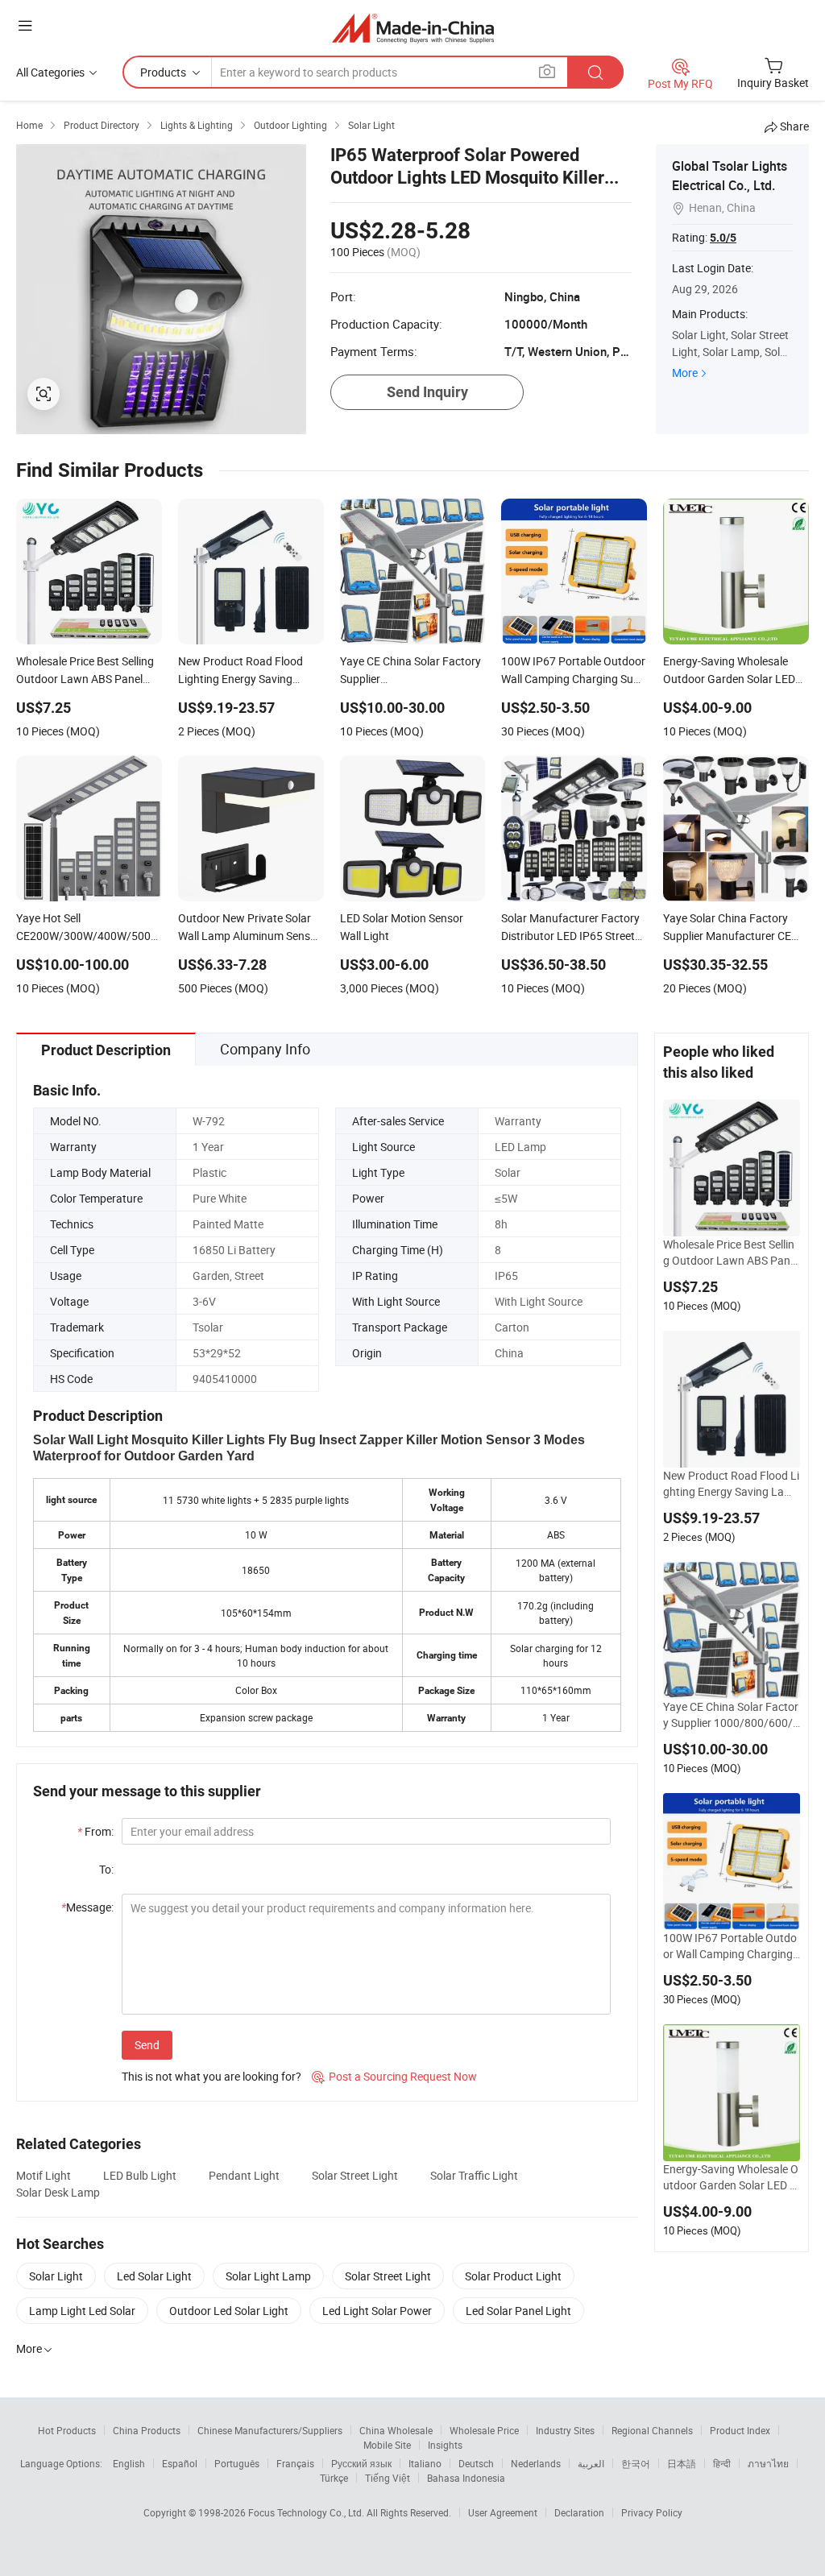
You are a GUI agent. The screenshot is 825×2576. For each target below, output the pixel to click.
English (129, 2463)
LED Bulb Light (140, 2175)
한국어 (636, 2463)
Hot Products (67, 2430)
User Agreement (503, 2512)
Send (147, 2045)
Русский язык (361, 2463)
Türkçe (334, 2478)
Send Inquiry (427, 392)
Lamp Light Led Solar (82, 2311)
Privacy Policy (652, 2512)
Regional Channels (652, 2430)
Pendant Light (244, 2175)
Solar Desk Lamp (58, 2192)
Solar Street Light (355, 2175)
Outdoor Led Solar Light (229, 2311)
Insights (445, 2445)
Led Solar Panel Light (518, 2311)
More (685, 373)
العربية (591, 2463)
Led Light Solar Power (377, 2311)
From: (95, 1831)
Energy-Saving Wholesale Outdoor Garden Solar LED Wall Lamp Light (731, 2177)
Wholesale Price (484, 2430)
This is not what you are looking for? (211, 2076)
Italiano (425, 2463)
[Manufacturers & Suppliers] (413, 28)
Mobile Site (387, 2445)
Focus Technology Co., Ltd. (307, 2512)
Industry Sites (565, 2430)
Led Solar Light (154, 2276)
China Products (147, 2430)
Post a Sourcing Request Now (394, 2076)
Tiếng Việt (388, 2478)
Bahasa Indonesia (466, 2478)
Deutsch (476, 2463)
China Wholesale (396, 2430)
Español (180, 2463)
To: (106, 1869)
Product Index (740, 2430)
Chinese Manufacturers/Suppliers (270, 2430)
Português (237, 2463)
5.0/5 (723, 238)
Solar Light (56, 2276)
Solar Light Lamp (268, 2276)
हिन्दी (722, 2463)
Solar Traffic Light (474, 2175)
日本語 (682, 2463)
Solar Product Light (513, 2276)
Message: (87, 1907)
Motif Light (44, 2175)
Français (295, 2463)
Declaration (579, 2512)
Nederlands (536, 2463)
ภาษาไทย (768, 2463)
